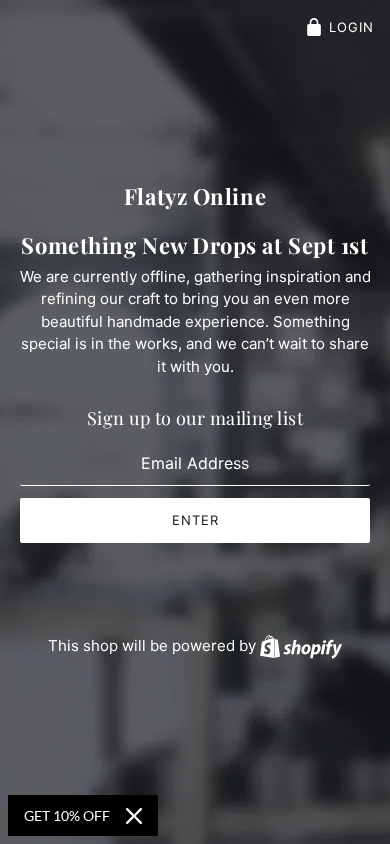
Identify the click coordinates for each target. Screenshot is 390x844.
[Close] (134, 816)
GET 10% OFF (67, 815)
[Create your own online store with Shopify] (301, 645)
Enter (195, 520)
